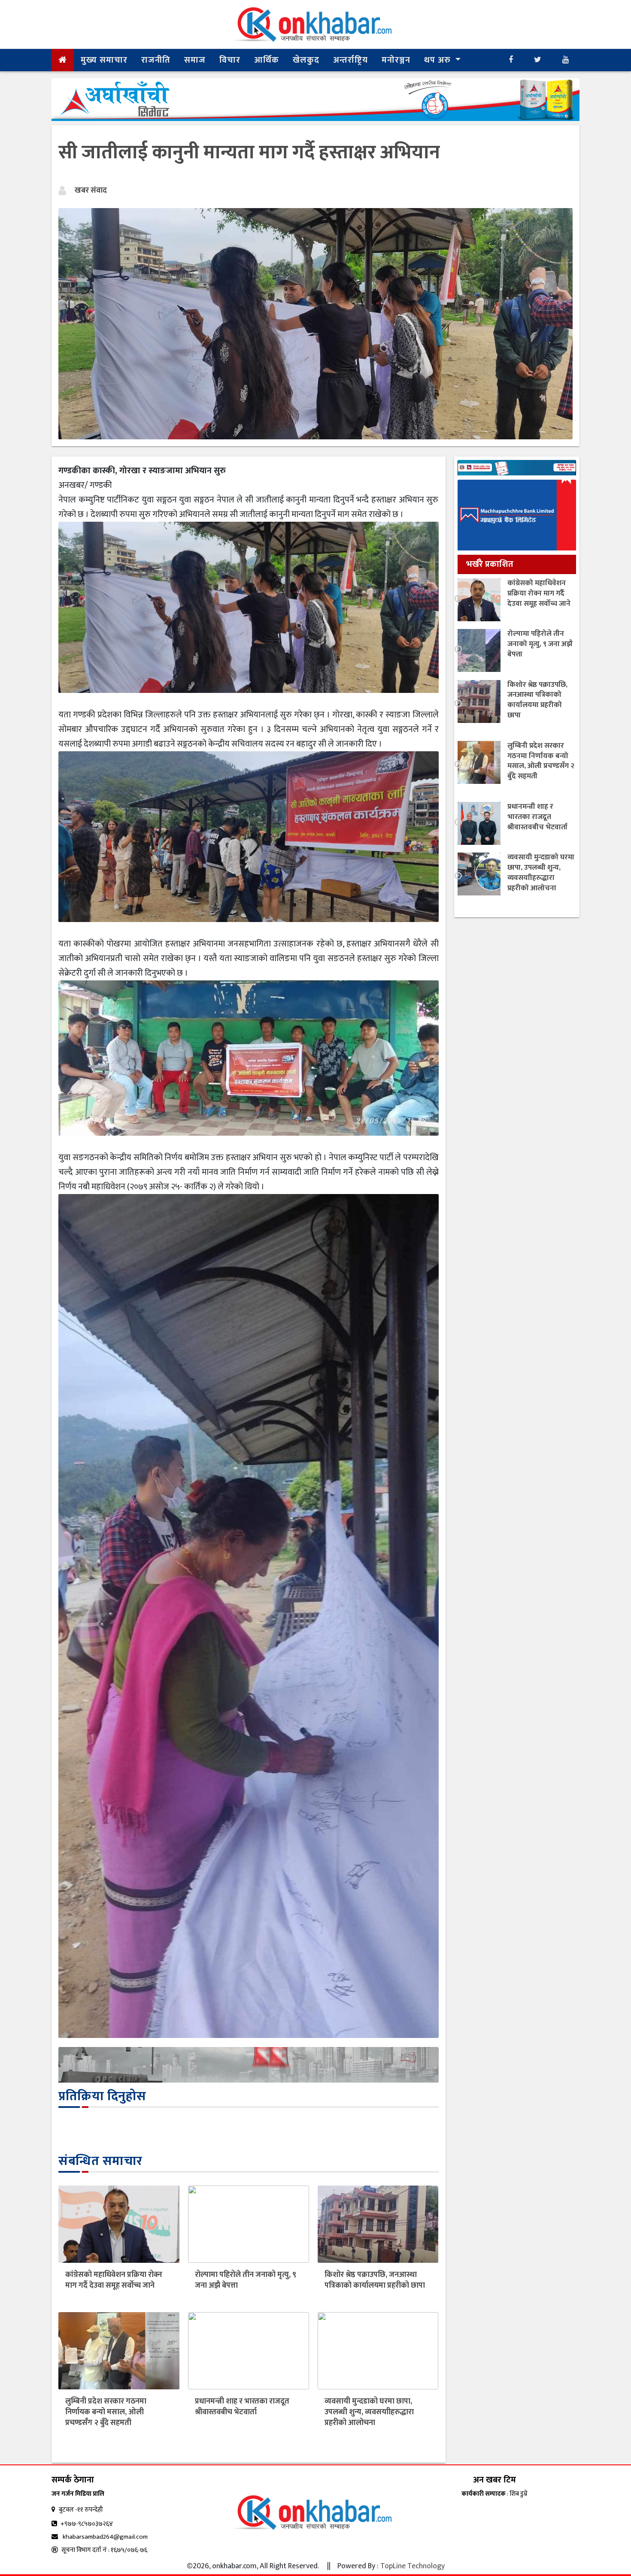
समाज (195, 60)
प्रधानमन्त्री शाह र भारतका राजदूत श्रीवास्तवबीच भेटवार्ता (242, 2407)
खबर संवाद (91, 190)
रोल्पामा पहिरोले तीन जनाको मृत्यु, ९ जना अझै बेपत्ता (246, 2280)
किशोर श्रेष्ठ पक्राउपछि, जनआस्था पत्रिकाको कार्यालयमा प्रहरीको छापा (375, 2280)
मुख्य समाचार (104, 60)
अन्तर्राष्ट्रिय (350, 60)
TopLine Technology (413, 2566)
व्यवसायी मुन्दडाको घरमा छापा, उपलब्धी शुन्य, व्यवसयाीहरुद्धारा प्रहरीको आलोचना (369, 2412)
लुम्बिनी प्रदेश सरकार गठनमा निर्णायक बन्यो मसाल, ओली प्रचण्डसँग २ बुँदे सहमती (106, 2412)
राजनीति (156, 60)
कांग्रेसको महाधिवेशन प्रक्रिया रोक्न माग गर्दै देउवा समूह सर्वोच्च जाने (114, 2280)
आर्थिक (267, 60)
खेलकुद (306, 60)
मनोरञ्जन (396, 60)
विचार (230, 60)
